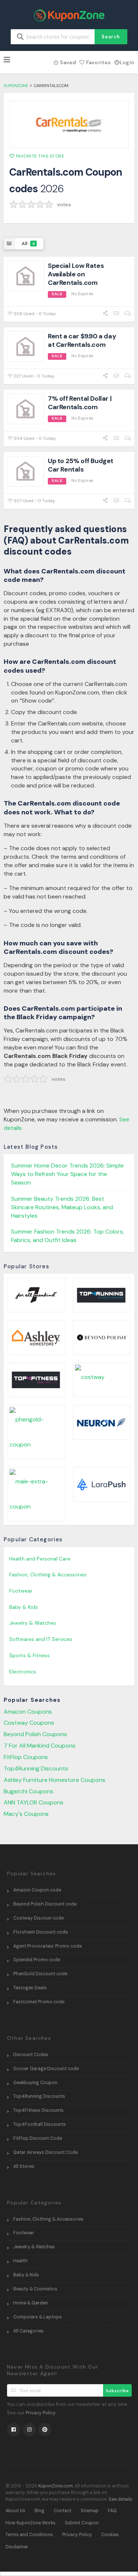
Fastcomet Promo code (39, 2002)
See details (121, 2499)
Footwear (21, 1591)
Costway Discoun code (38, 1918)
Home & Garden (31, 2303)
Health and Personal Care (40, 1559)
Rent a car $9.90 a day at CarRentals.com (82, 340)
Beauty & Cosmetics (35, 2289)
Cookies (110, 2535)
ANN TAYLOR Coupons (33, 1802)
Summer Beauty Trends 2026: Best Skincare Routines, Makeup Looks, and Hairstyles (62, 1207)
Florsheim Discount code (40, 1932)
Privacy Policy (41, 2413)
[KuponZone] (69, 15)
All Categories (29, 2331)
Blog (40, 2511)
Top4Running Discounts (36, 1768)
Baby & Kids (24, 1607)
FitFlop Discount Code (38, 2138)
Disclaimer (17, 2547)
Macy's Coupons (26, 1814)
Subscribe (117, 2391)
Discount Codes (31, 2055)
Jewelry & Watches (33, 1623)
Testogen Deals (30, 1988)
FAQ (112, 2511)
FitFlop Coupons (26, 1757)
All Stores (24, 2166)
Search (111, 37)
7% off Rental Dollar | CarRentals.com (80, 403)
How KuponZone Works (31, 2523)
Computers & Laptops (38, 2317)
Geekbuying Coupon (35, 2083)
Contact (63, 2511)
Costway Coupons (29, 1723)
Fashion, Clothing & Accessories (48, 1575)
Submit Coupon (82, 2523)
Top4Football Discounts (40, 2124)
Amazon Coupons (28, 1712)
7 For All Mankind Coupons (40, 1746)
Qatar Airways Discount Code (45, 2152)
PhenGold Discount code (40, 1974)
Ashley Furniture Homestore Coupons (54, 1780)
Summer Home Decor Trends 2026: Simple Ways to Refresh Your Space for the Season (67, 1174)
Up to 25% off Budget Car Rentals (81, 465)
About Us (15, 2511)
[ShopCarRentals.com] (69, 124)
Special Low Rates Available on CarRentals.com (76, 274)
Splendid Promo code (37, 1960)
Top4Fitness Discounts (38, 2110)
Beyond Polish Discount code (45, 1904)
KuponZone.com (56, 2486)
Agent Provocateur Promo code (47, 1946)
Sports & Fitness (29, 1655)
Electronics (23, 1672)
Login (127, 62)
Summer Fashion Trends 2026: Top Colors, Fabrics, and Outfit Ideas (68, 1236)
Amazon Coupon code (37, 1890)
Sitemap (90, 2511)
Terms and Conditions (29, 2535)
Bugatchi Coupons (29, 1791)
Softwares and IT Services (41, 1639)
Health (20, 2261)
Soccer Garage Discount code (46, 2069)
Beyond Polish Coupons (35, 1734)
